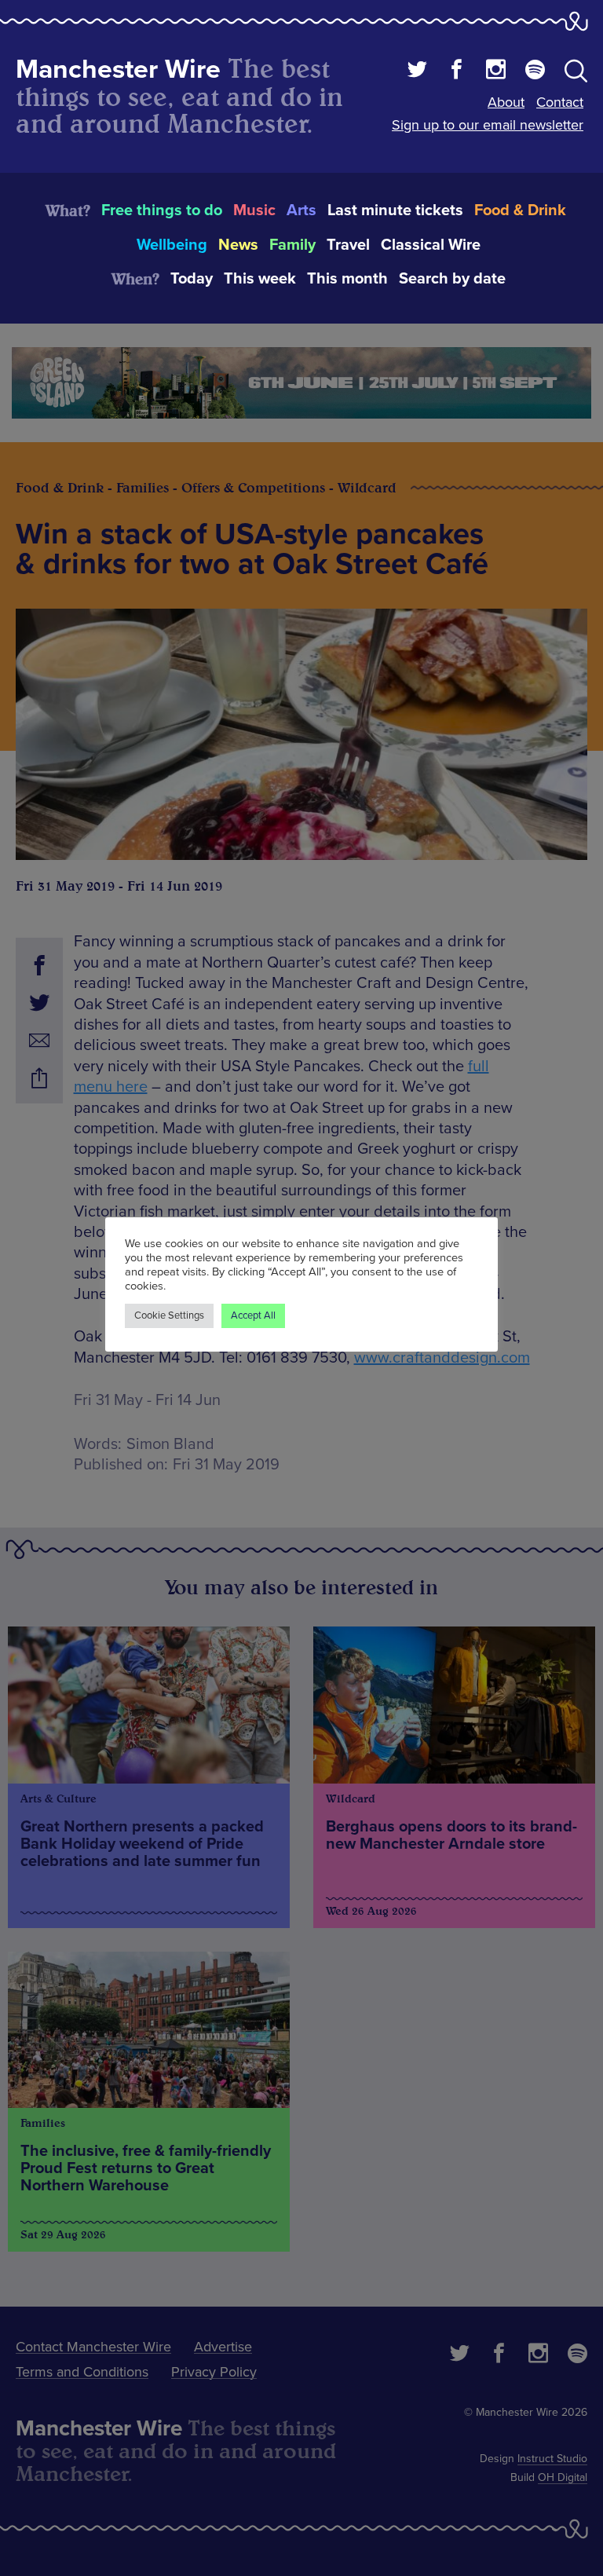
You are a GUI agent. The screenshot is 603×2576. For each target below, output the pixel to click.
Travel (348, 245)
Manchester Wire (118, 70)
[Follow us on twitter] (417, 71)
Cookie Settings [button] (169, 1315)
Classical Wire (431, 245)
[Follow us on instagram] (496, 71)
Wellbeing (172, 245)
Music (254, 210)
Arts (301, 210)
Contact (560, 102)
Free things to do (162, 210)
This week (260, 279)
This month (347, 279)
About (506, 102)
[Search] (576, 74)
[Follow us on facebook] (457, 71)
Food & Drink (520, 210)
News (238, 245)
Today (192, 279)
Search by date (452, 279)
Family (292, 245)
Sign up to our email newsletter (488, 125)
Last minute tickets (395, 210)
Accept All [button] (253, 1315)
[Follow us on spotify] (535, 71)
